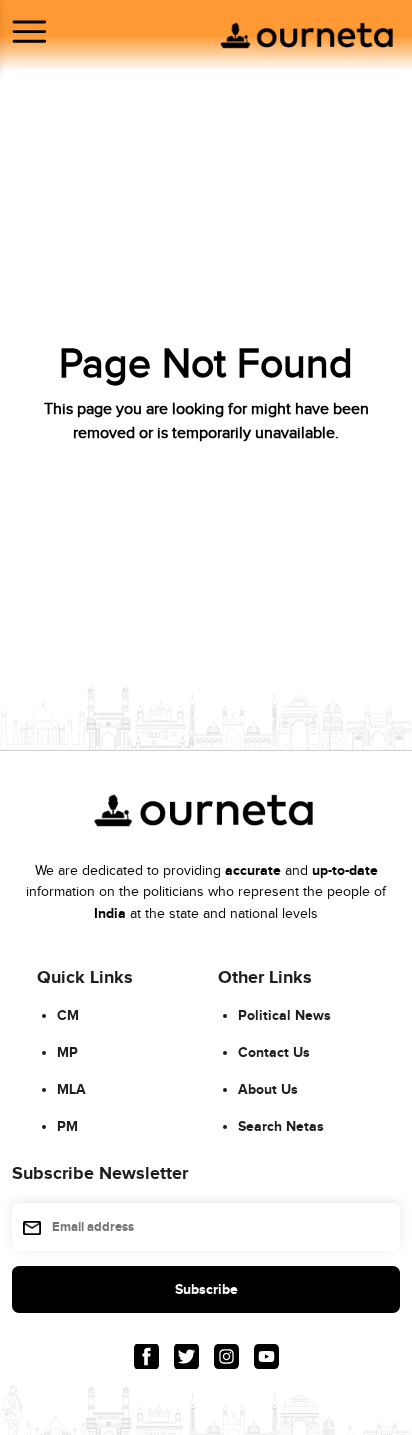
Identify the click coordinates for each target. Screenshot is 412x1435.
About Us (268, 1089)
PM (67, 1126)
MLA (71, 1089)
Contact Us (274, 1052)
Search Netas (281, 1126)
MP (67, 1052)
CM (68, 1015)
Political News (284, 1015)
